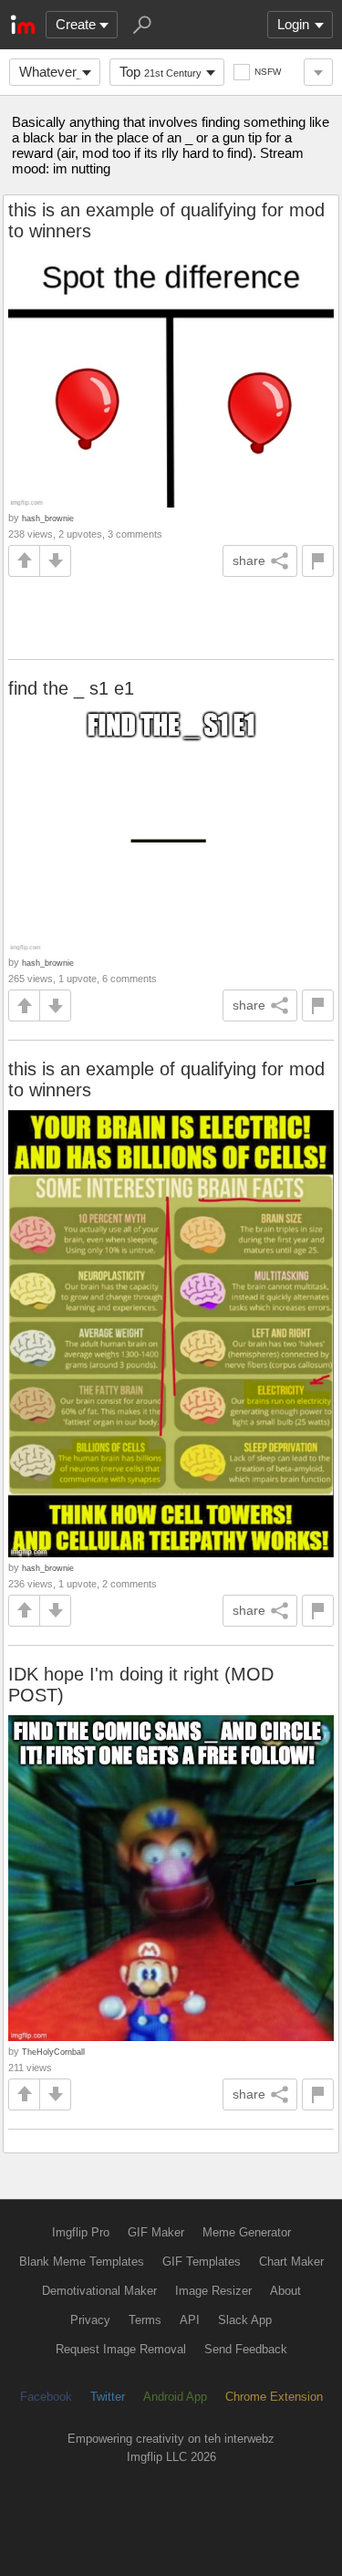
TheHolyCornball (53, 2052)
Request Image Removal (121, 2349)
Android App (175, 2397)
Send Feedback (246, 2349)
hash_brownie (48, 518)
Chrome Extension (274, 2397)
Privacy (90, 2320)
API (190, 2320)
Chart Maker (291, 2262)
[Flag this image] (318, 561)
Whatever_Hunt (60, 72)
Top (161, 72)
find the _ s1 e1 (71, 688)
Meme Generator (247, 2232)
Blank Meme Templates (82, 2262)
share (249, 560)
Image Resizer (213, 2291)
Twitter (108, 2397)
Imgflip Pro (81, 2232)
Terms (145, 2320)
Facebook (46, 2397)
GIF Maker (156, 2232)
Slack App (245, 2320)
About (285, 2291)
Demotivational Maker (99, 2291)
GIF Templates (202, 2262)
